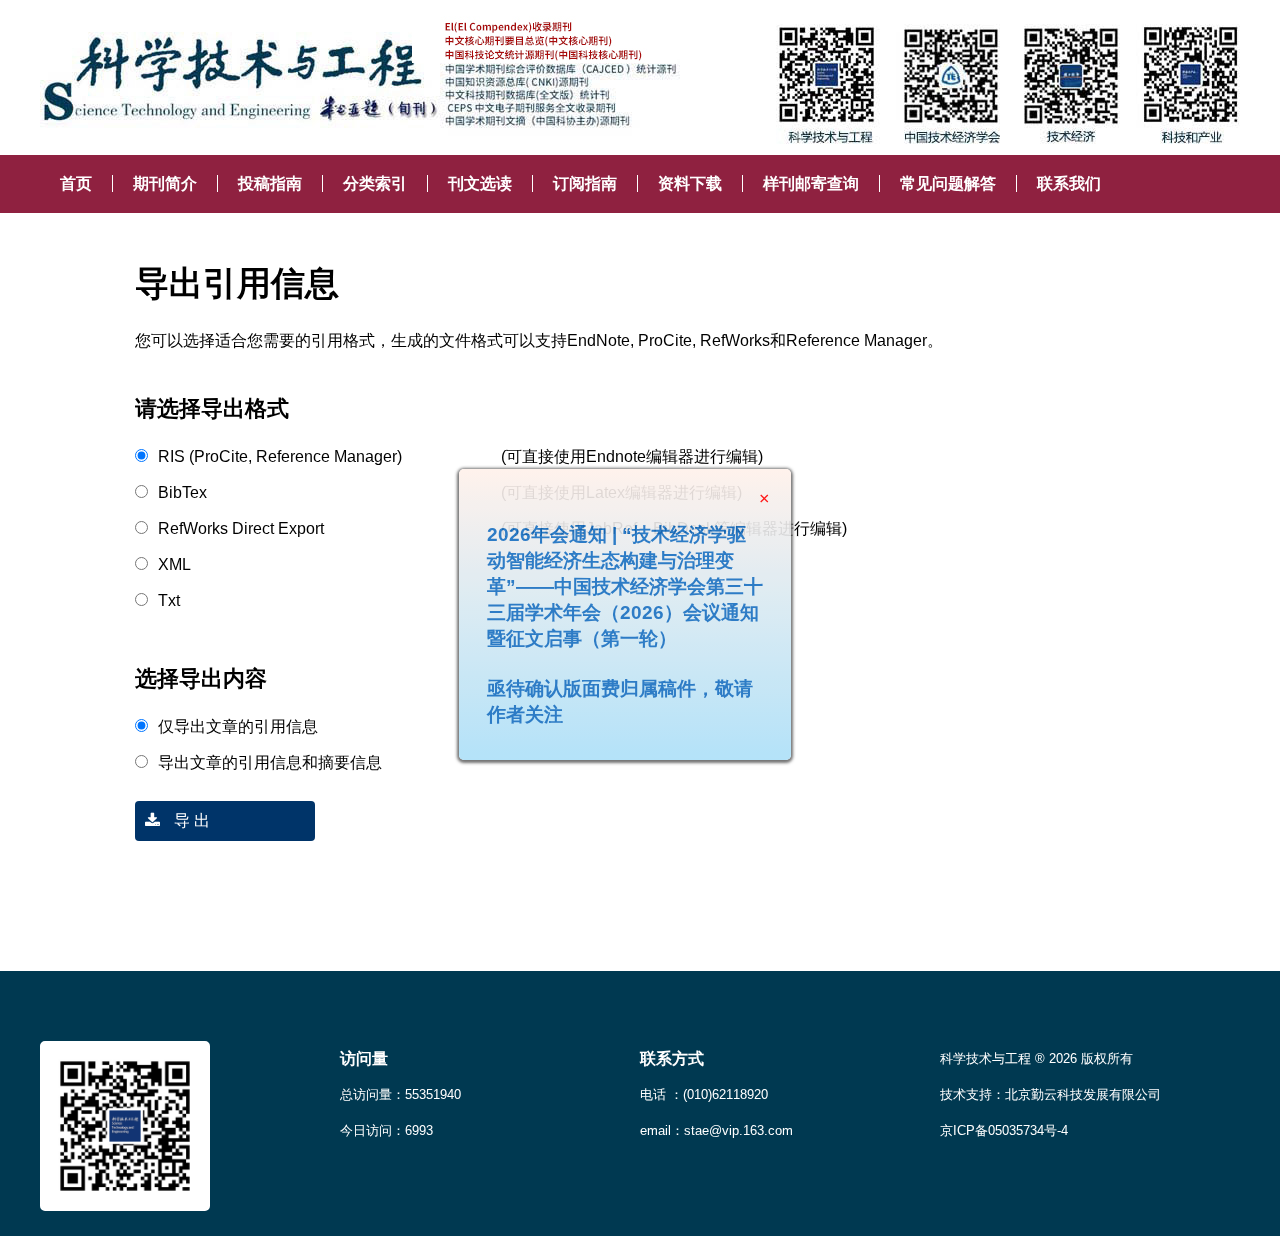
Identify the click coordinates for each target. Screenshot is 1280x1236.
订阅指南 (585, 183)
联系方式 (672, 1058)
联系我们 (1069, 183)
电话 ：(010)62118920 (704, 1094)
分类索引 (375, 183)
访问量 (364, 1058)
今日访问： (386, 1130)
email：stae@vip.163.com (716, 1130)
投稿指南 (270, 183)
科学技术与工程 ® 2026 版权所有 (1036, 1058)
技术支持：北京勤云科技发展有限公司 (1050, 1094)
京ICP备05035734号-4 (1004, 1130)
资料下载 (690, 183)
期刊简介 (165, 183)
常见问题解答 (948, 183)
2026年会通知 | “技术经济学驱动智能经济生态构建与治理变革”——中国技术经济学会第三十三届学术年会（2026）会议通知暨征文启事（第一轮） (647, 608)
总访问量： (400, 1094)
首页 (76, 183)
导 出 (190, 820)
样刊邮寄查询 (811, 183)
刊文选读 (480, 183)
